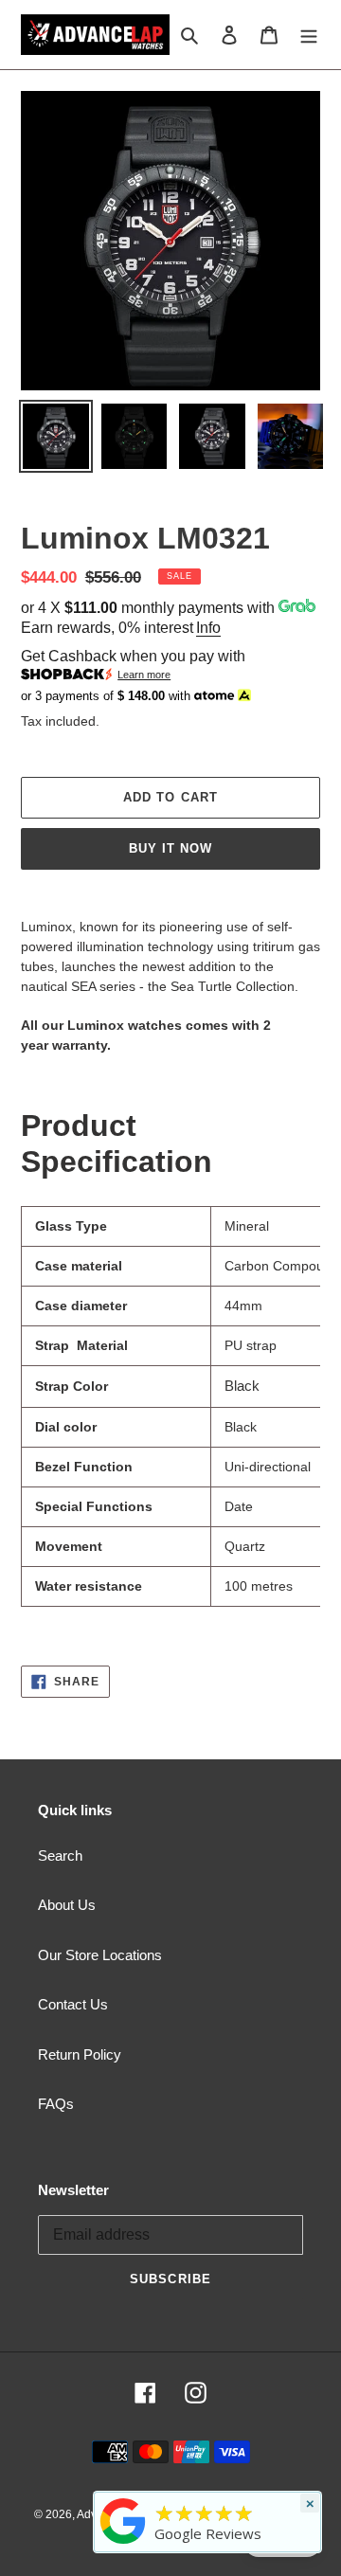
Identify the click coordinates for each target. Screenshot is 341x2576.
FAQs (56, 2104)
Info (208, 628)
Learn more (144, 675)
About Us (67, 1905)
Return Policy (80, 2054)
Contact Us (73, 2004)
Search (60, 1855)
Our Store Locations (100, 1955)
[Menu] (309, 35)
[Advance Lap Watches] (123, 2544)
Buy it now (170, 848)
